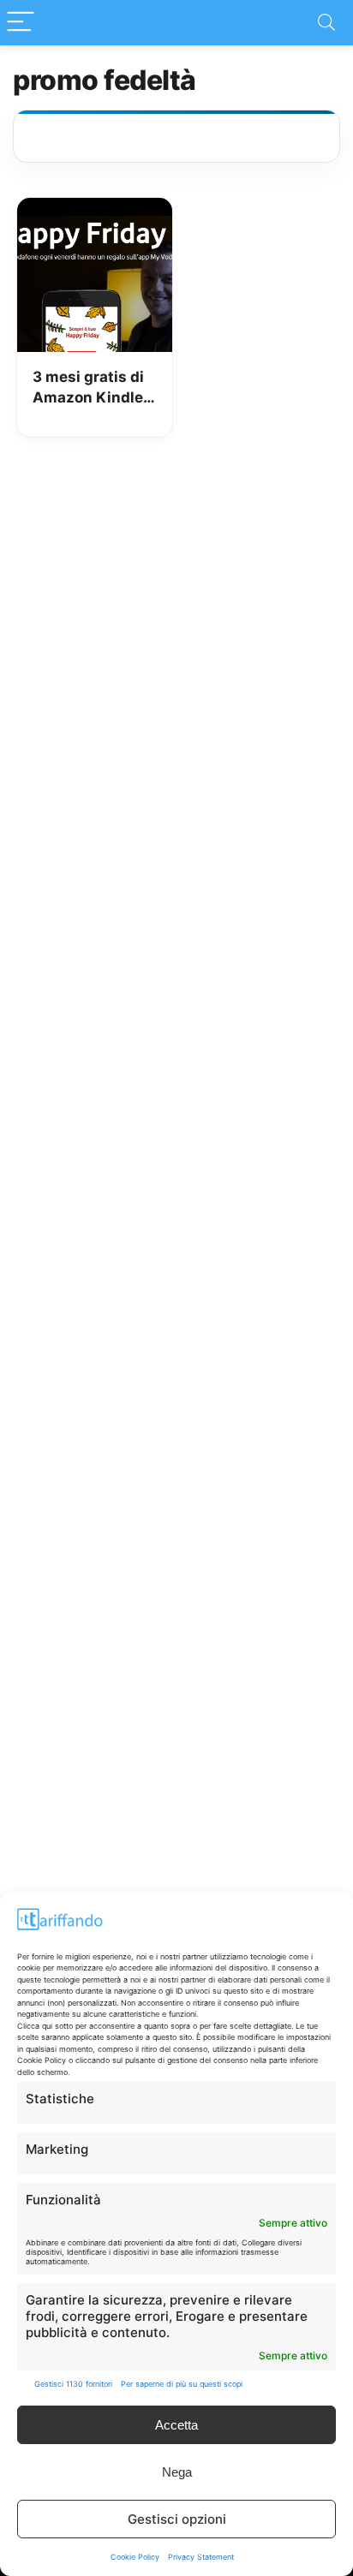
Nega (177, 2472)
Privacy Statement (201, 2557)
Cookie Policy (135, 2557)
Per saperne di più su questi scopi (182, 2384)
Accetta (176, 2425)
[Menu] (21, 23)
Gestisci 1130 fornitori (73, 2384)
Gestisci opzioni (177, 2519)
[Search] (326, 23)
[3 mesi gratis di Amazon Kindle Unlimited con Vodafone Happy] (95, 210)
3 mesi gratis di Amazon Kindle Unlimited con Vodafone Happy (93, 388)
